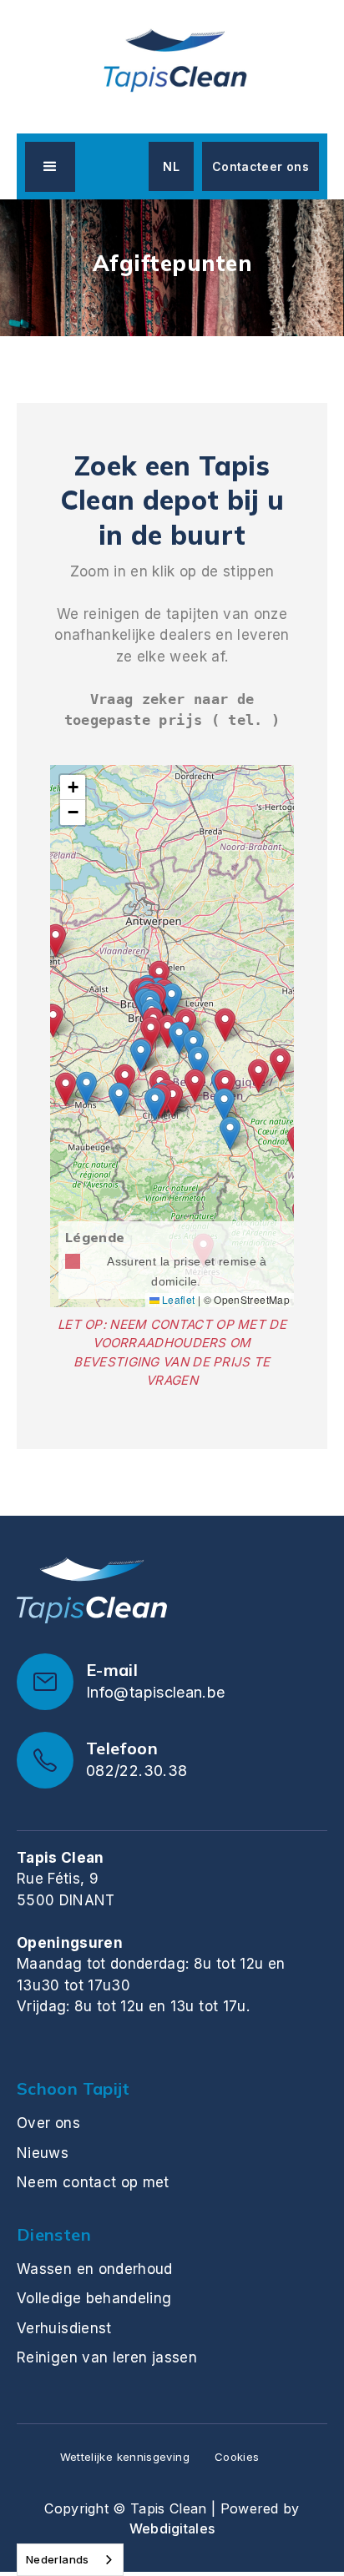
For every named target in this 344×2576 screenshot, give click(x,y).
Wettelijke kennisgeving (125, 2457)
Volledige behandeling (94, 2298)
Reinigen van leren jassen (107, 2357)
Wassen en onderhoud (95, 2269)
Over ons (48, 2123)
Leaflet (177, 1299)
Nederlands (58, 2559)
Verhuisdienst (64, 2328)
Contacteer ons (261, 166)
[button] (50, 167)
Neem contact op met (93, 2182)
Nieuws (43, 2153)
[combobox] (70, 2560)
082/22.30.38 (137, 1771)
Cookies (237, 2457)
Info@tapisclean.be (155, 1692)
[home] (172, 63)
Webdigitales (172, 2528)
